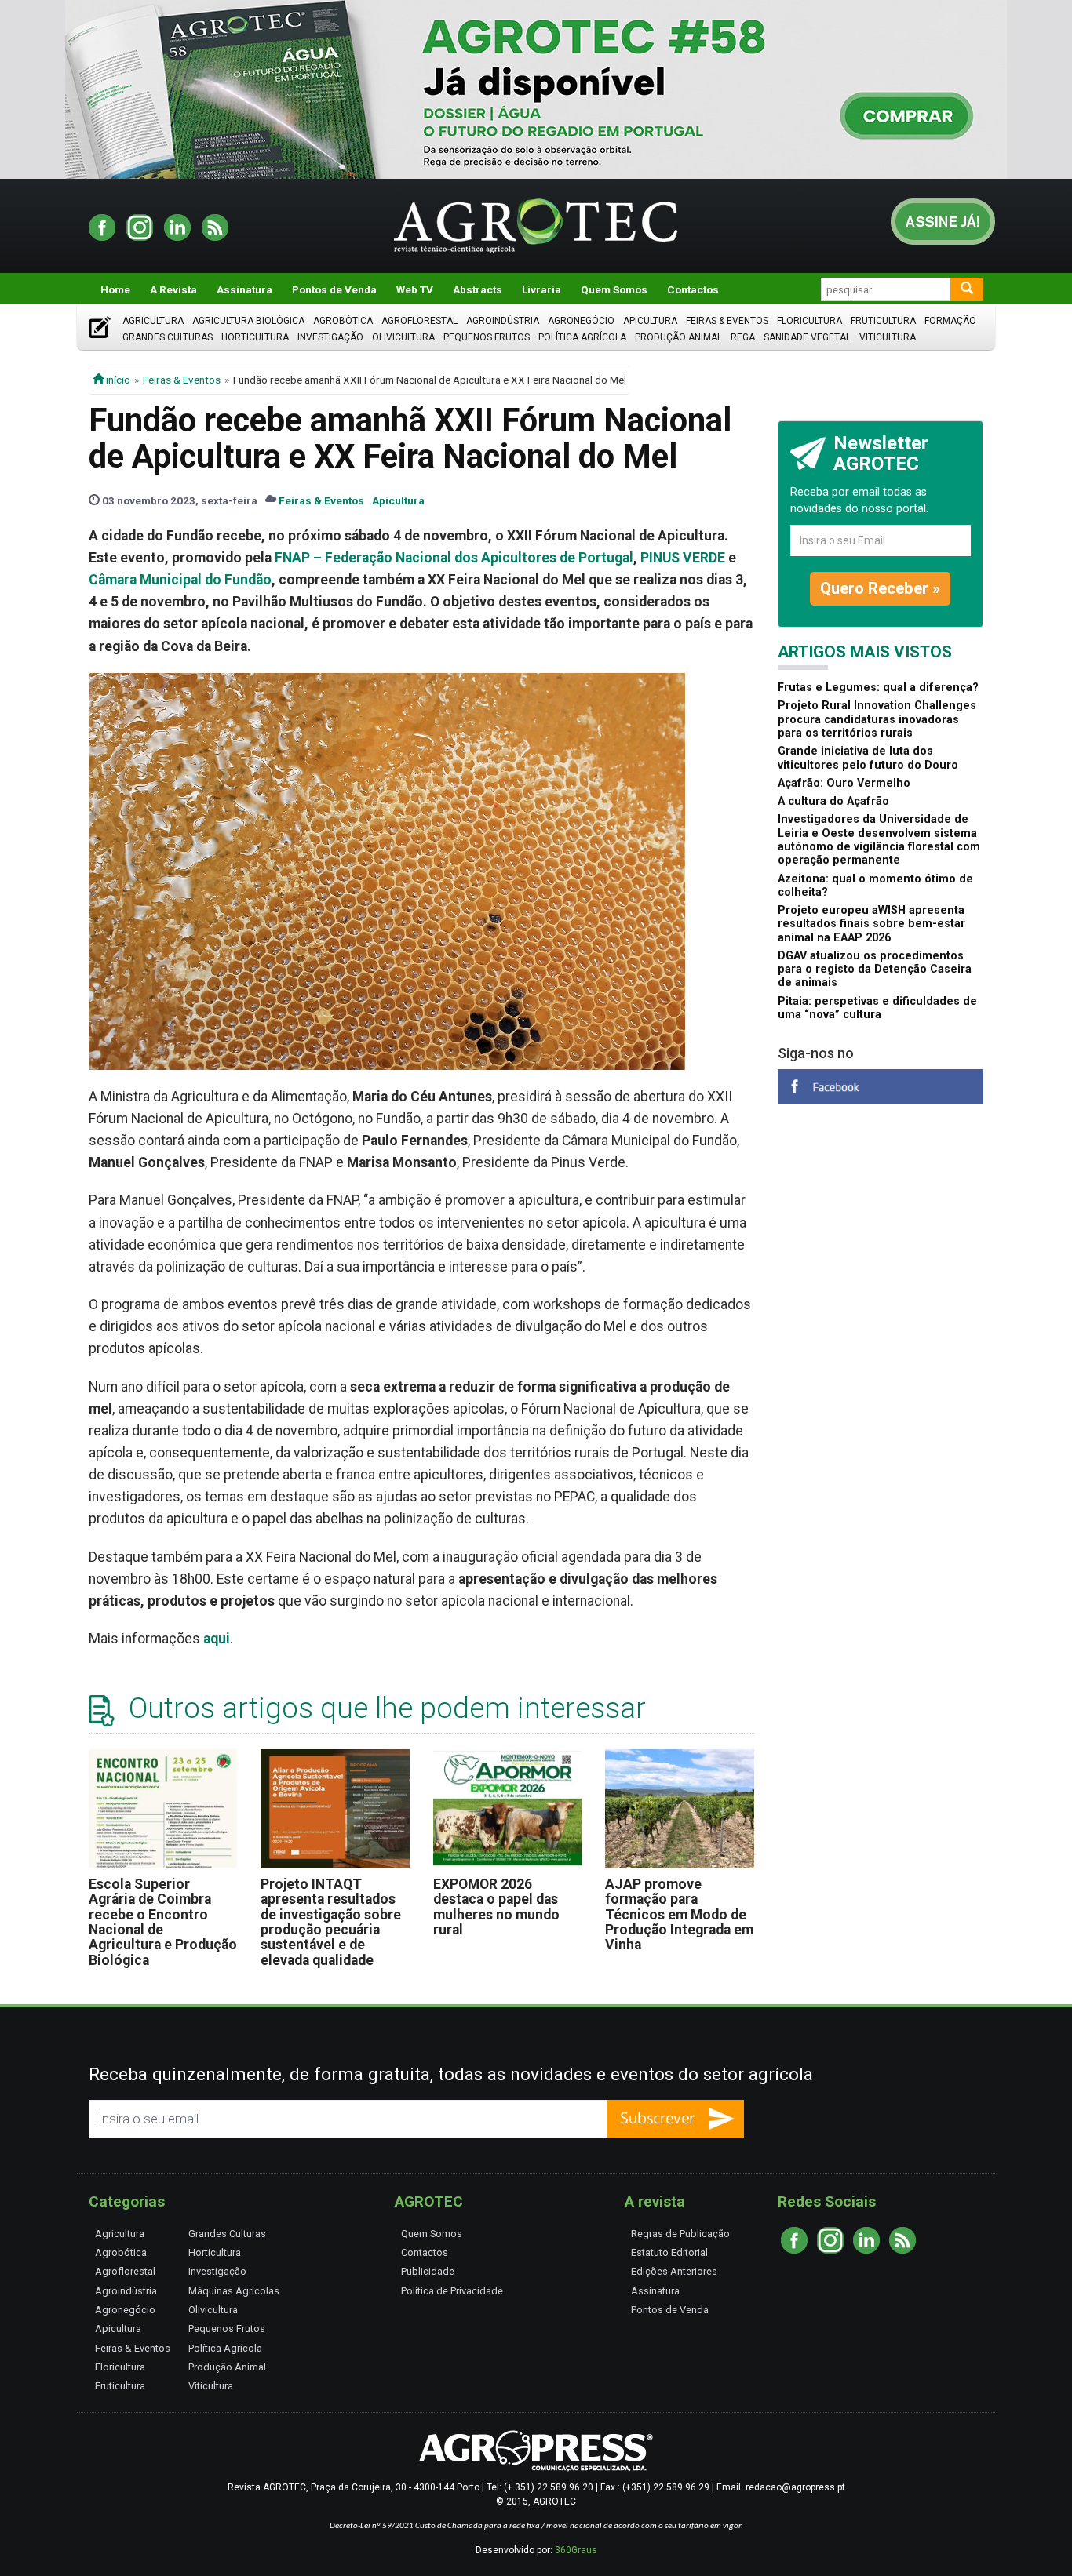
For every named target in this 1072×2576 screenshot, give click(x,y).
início (117, 380)
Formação (950, 321)
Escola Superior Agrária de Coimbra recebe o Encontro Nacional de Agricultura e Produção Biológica (163, 1922)
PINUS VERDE (683, 558)
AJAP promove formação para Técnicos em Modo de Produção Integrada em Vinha (679, 1914)
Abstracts (478, 289)
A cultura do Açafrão (833, 801)
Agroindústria (503, 321)
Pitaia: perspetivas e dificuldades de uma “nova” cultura (877, 1008)
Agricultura (153, 321)
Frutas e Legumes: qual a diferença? (878, 688)
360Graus (576, 2550)
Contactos (693, 289)
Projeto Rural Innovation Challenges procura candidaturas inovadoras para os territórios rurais (877, 719)
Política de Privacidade (452, 2291)
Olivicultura (403, 337)
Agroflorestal (419, 321)
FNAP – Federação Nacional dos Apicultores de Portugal (454, 558)
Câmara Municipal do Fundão (180, 580)
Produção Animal (678, 337)
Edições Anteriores (674, 2271)
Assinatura (244, 289)
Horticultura (255, 337)
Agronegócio (581, 321)
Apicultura (650, 321)
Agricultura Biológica (248, 321)
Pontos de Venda (334, 289)
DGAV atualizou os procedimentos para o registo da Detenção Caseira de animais (875, 970)
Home (115, 289)
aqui (217, 1639)
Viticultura (888, 337)
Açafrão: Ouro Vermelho (844, 783)
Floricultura (809, 321)
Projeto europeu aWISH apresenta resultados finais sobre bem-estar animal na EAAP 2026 (871, 924)
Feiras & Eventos (727, 321)
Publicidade (428, 2271)
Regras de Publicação (680, 2234)
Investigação (330, 337)
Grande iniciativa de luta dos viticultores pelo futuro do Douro (868, 758)
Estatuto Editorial (669, 2252)
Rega (743, 337)
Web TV (415, 289)
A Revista (173, 289)
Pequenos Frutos (487, 337)
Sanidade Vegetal (807, 337)
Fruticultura (883, 321)
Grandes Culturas (168, 337)
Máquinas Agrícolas (234, 2291)
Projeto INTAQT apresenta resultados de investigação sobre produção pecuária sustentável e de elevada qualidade (331, 1922)
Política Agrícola (582, 337)
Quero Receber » (880, 588)
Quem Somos (614, 289)
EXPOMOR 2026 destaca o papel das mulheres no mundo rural (496, 1907)
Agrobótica (343, 321)
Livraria (541, 289)
